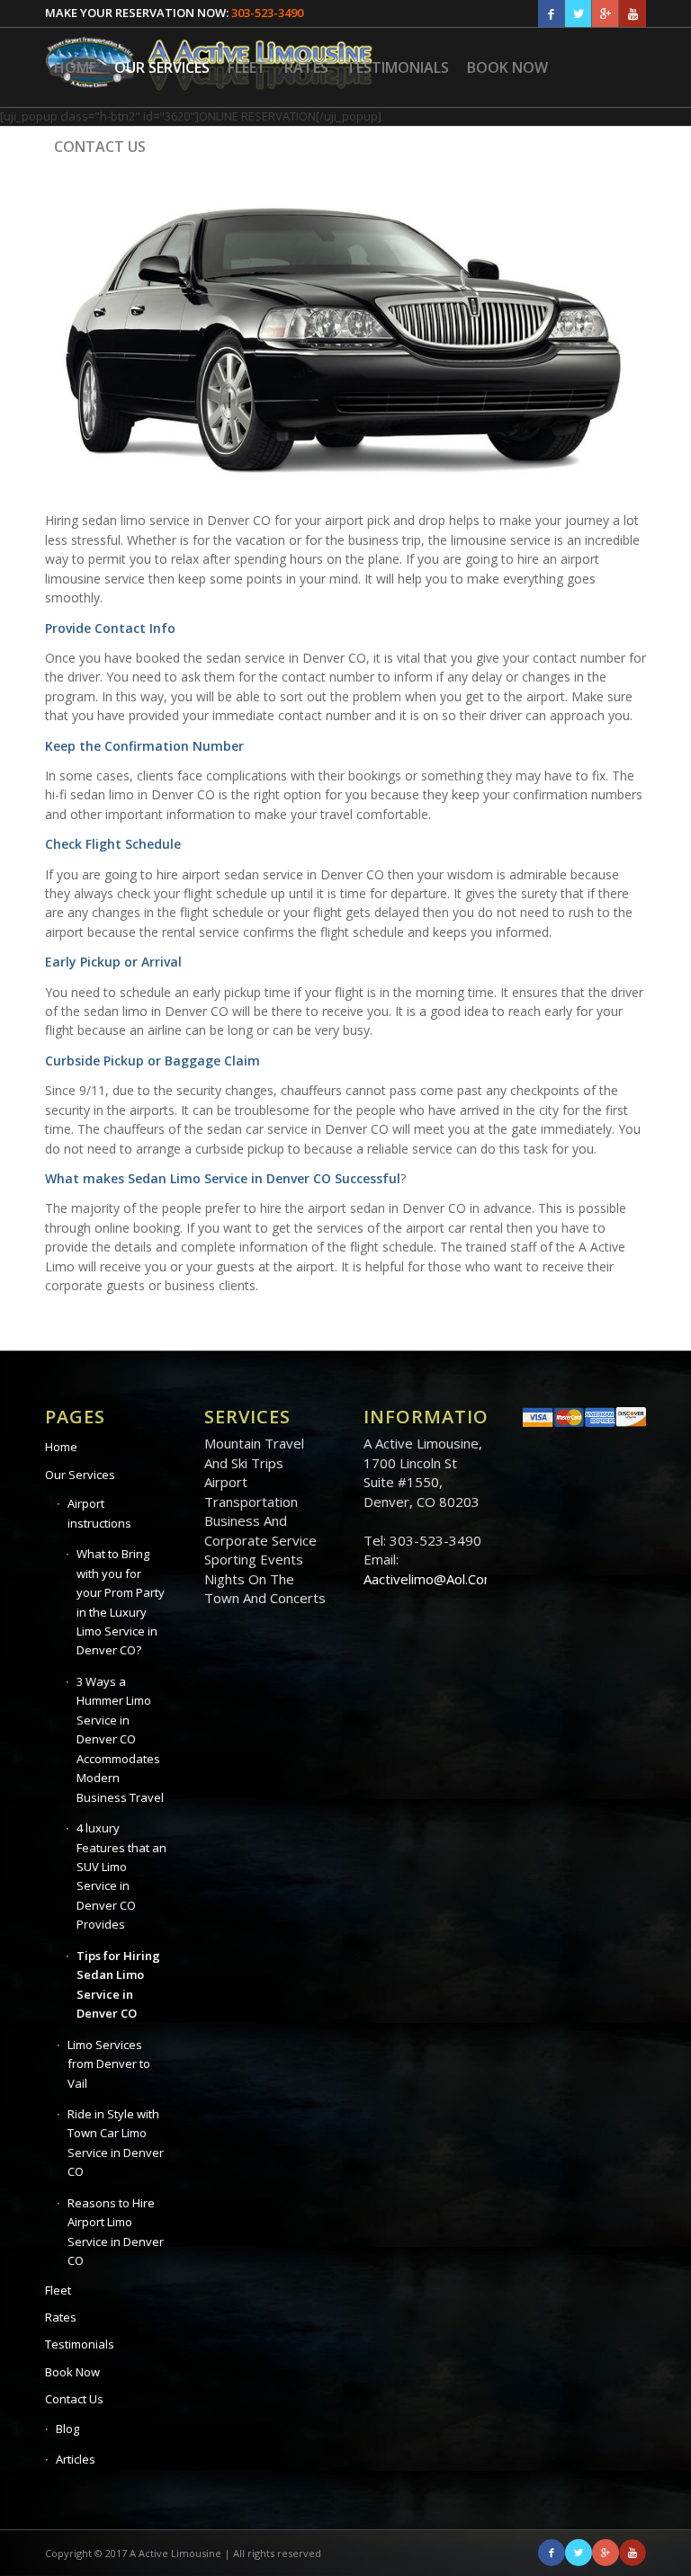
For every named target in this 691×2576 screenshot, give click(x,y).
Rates (61, 2317)
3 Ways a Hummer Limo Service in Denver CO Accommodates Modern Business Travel (120, 1739)
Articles (76, 2459)
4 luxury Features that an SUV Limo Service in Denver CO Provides (121, 1876)
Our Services (80, 1475)
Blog (67, 2429)
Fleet (58, 2290)
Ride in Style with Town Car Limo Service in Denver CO (116, 2143)
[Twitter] (578, 13)
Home (61, 1447)
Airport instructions (99, 1513)
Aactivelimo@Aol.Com (430, 1579)
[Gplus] (605, 13)
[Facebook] (551, 13)
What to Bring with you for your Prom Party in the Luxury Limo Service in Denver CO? (121, 1602)
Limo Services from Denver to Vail (109, 2064)
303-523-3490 (267, 13)
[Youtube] (633, 13)
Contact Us (74, 2399)
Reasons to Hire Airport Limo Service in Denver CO (116, 2232)
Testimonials (80, 2344)
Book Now (72, 2372)
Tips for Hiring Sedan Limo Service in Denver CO (118, 1984)
